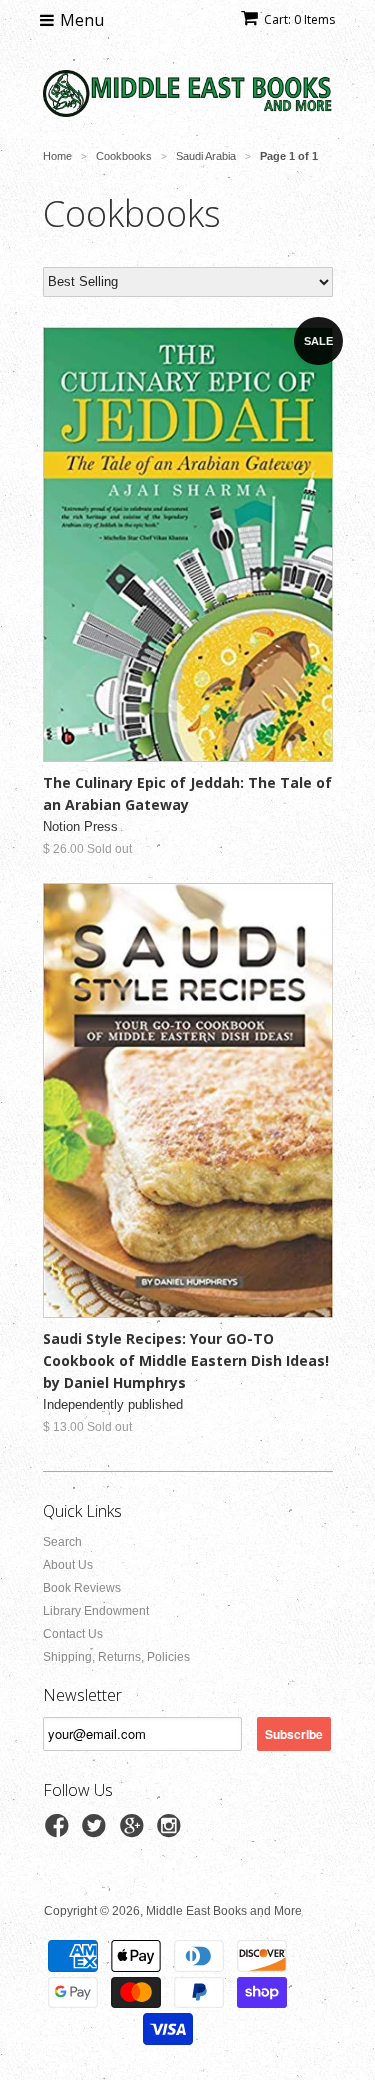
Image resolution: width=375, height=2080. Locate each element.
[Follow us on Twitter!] (97, 1832)
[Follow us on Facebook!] (60, 1832)
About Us (68, 1565)
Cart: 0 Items (299, 19)
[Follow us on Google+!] (135, 1832)
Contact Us (73, 1634)
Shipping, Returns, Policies (116, 1657)
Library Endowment (96, 1611)
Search (62, 1542)
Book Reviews (82, 1588)
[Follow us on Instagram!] (172, 1832)
